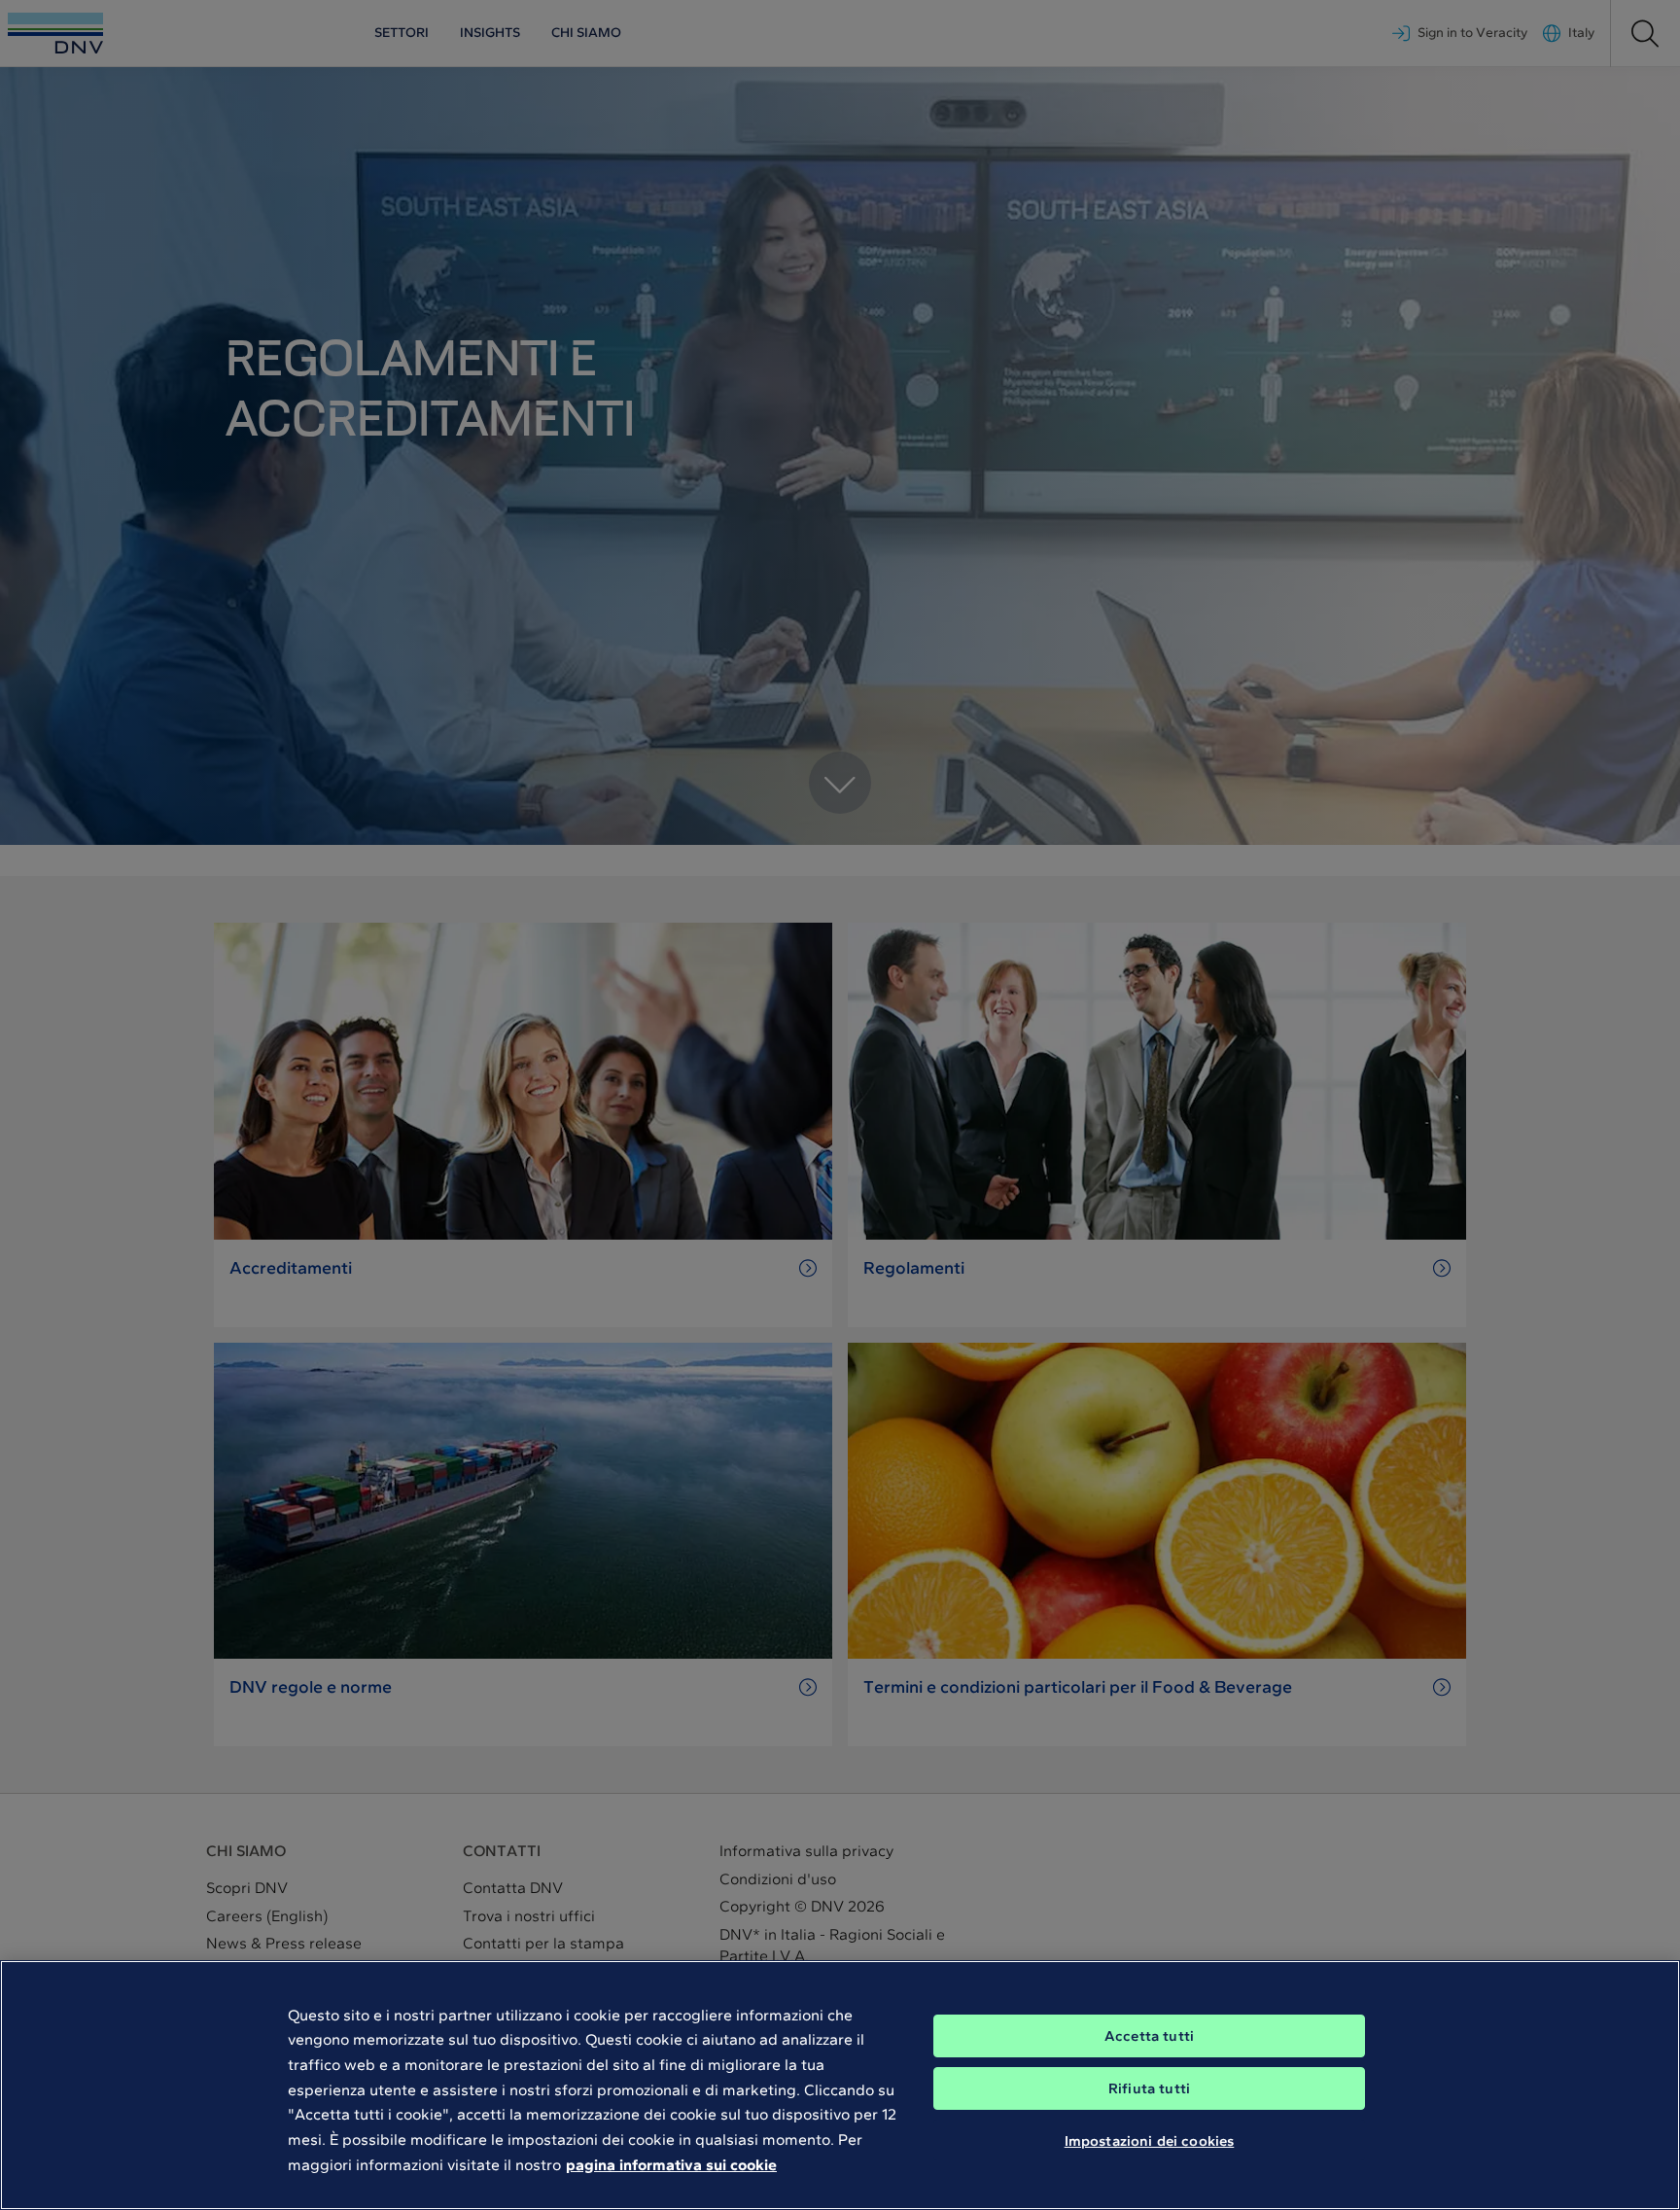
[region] (840, 2085)
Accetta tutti (1149, 2036)
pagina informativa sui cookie (671, 2164)
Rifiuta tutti (1149, 2088)
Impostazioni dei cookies (1150, 2140)
